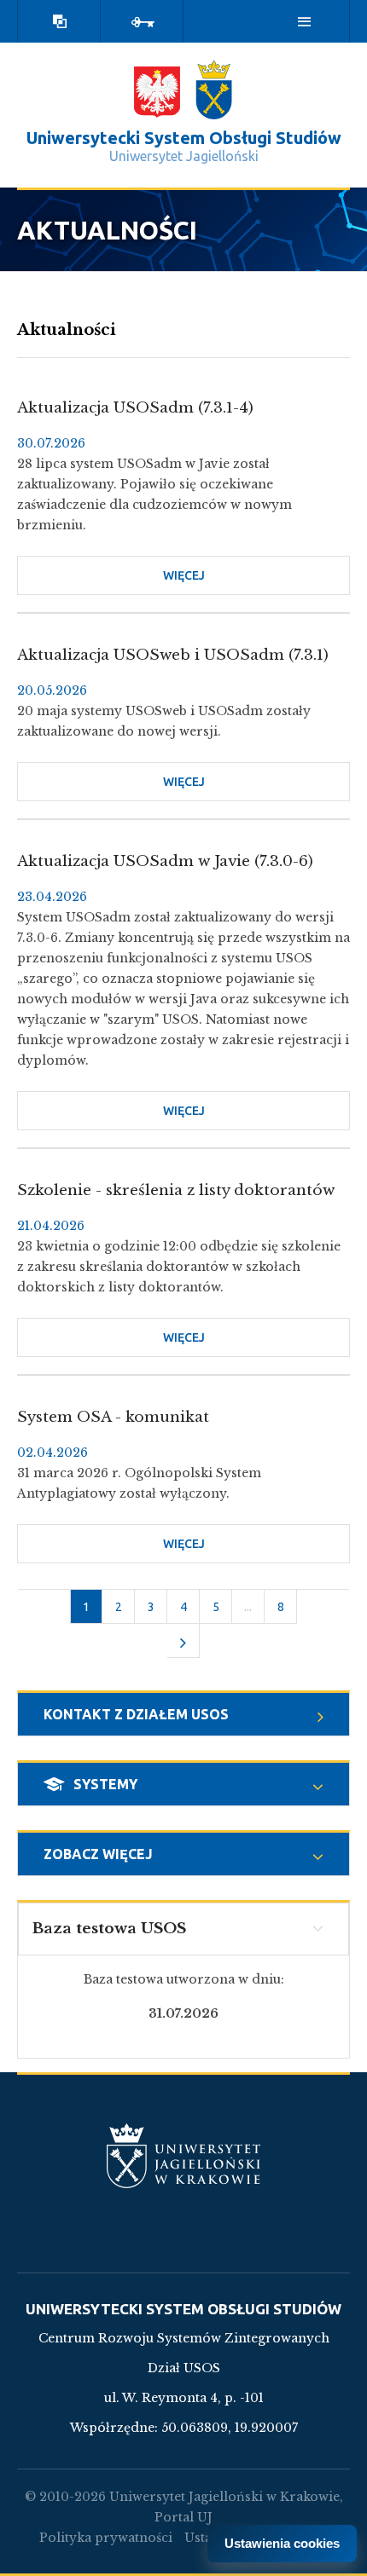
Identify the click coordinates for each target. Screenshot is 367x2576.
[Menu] (305, 21)
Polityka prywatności (106, 2538)
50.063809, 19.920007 (230, 2428)
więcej (229, 582)
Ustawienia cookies (282, 2543)
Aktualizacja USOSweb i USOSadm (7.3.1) (173, 655)
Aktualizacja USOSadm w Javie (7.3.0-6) (165, 861)
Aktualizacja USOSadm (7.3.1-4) (135, 408)
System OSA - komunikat (113, 1417)
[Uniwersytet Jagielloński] (214, 90)
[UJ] (183, 2166)
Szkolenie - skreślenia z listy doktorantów (176, 1190)
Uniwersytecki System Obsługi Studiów (184, 138)
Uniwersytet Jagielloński (184, 156)
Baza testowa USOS (109, 1929)
